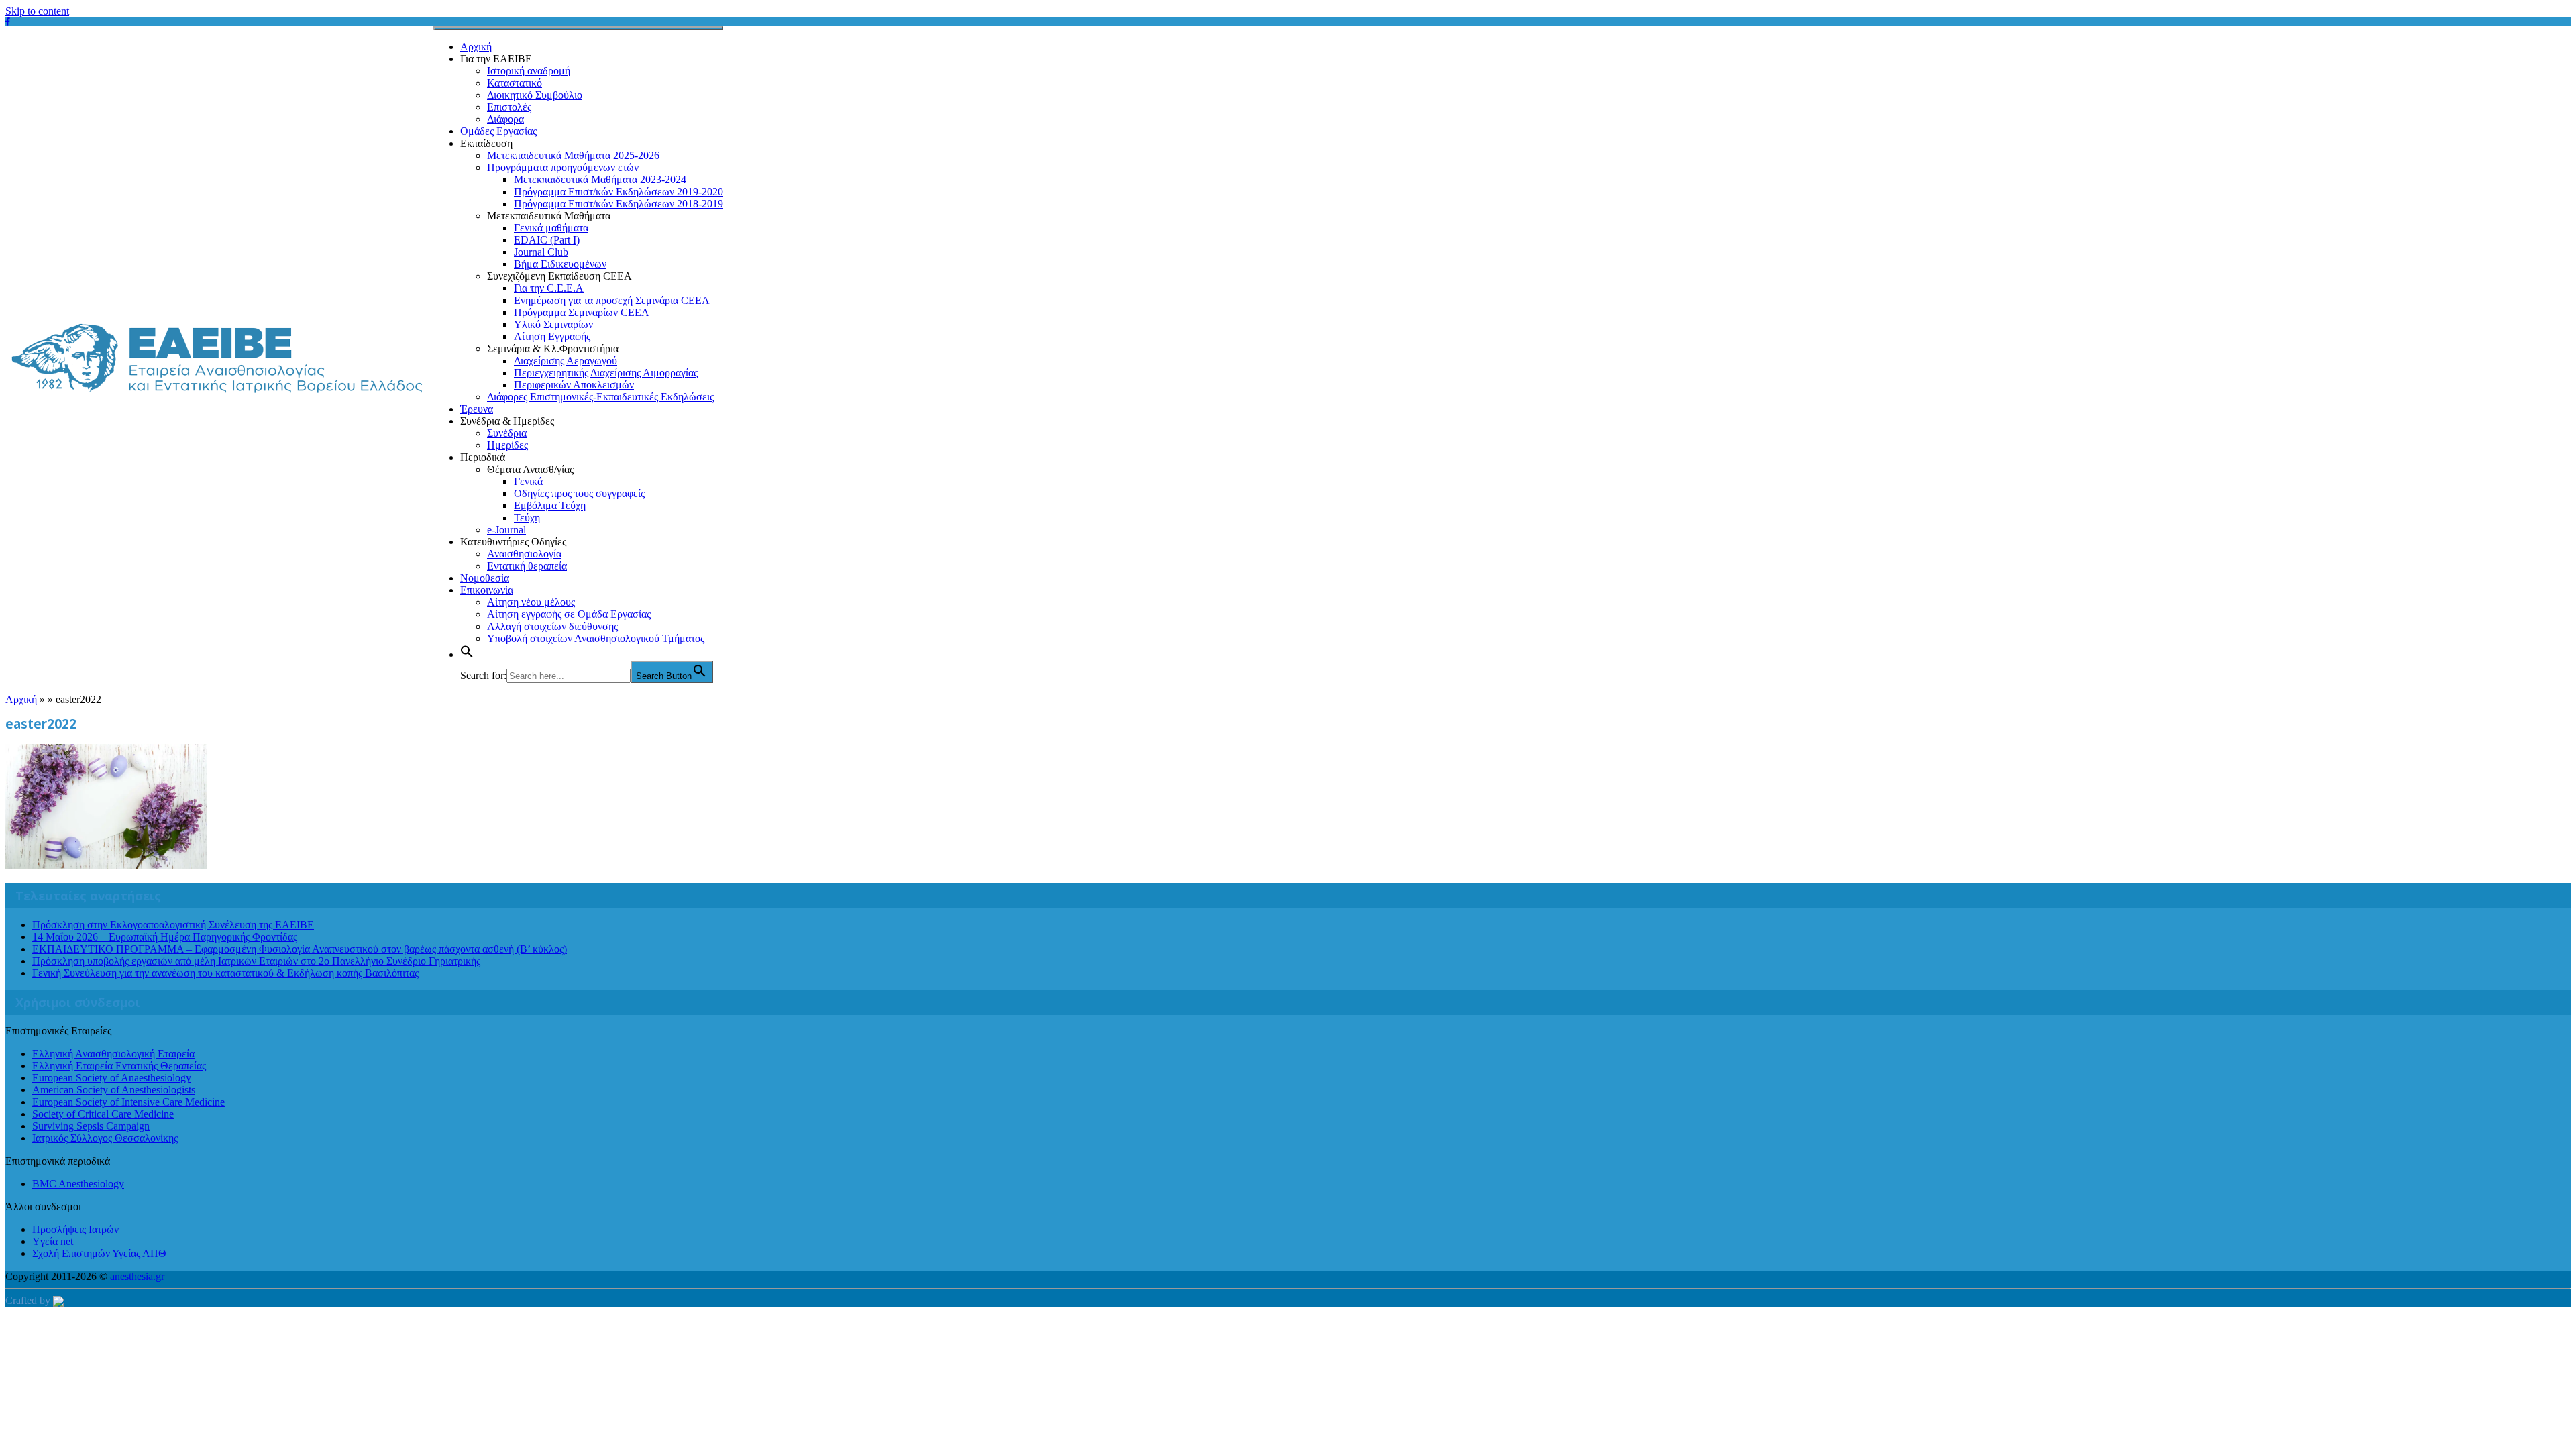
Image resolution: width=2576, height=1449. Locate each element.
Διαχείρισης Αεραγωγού (566, 361)
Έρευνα (477, 409)
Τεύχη (527, 518)
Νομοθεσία (485, 578)
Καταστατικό (515, 83)
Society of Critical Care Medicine (103, 1114)
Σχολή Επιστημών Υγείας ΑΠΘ (99, 1253)
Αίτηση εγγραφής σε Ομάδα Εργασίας (569, 614)
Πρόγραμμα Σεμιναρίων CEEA (582, 312)
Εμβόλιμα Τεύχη (550, 505)
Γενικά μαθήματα (551, 228)
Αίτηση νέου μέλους (531, 602)
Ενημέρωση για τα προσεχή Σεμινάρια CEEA (612, 300)
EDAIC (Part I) (547, 240)
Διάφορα (505, 119)
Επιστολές (509, 107)
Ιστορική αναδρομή (529, 71)
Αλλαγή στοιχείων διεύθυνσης (552, 626)
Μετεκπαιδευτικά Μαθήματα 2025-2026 (573, 155)
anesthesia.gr (137, 1276)
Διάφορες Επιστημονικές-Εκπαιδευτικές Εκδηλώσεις (600, 397)
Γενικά (528, 481)
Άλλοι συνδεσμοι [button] (43, 1206)
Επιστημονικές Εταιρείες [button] (58, 1031)
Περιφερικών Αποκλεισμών (574, 385)
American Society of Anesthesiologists (114, 1090)
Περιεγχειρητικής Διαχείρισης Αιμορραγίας (606, 373)
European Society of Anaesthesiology (112, 1078)
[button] (467, 654)
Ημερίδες (507, 445)
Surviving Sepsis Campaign (91, 1126)
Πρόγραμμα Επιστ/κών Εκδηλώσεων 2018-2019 (619, 204)
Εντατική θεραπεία (527, 566)
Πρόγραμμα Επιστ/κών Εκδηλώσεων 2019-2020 (619, 192)
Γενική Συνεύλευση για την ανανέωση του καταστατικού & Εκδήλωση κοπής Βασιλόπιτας (225, 973)
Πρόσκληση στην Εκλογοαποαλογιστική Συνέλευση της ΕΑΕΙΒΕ (173, 925)
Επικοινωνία (487, 590)
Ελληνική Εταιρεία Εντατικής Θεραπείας (119, 1066)
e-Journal (506, 530)
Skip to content (37, 11)
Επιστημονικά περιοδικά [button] (58, 1161)
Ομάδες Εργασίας (498, 131)
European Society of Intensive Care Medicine (128, 1102)
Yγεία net (53, 1241)
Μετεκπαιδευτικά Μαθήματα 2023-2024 (600, 179)
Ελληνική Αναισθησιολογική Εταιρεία (113, 1054)
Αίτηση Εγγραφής (552, 336)
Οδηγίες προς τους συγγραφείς (579, 493)
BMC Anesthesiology (78, 1184)
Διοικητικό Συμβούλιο (535, 95)
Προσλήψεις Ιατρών (75, 1229)
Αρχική (476, 47)
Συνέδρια (507, 433)
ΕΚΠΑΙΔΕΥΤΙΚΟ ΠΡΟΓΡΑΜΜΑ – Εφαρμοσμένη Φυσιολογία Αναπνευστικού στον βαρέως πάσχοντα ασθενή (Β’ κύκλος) (300, 949)
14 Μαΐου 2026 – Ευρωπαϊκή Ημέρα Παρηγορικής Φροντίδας (165, 937)
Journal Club (541, 252)
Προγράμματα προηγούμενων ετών (563, 167)
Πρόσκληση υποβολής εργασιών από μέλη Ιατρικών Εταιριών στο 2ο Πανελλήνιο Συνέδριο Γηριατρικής (256, 961)
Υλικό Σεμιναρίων (553, 324)
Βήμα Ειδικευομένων (560, 264)
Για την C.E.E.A (549, 288)
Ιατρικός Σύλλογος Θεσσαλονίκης (105, 1138)
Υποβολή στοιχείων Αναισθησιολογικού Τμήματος (596, 638)
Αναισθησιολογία (524, 554)
